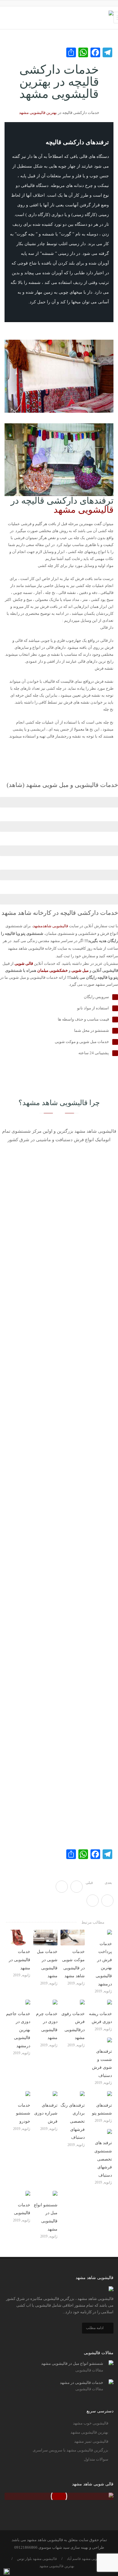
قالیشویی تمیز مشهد (91, 2441)
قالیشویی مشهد (84, 510)
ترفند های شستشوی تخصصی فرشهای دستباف (103, 2159)
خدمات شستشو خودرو (23, 2113)
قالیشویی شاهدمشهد (51, 926)
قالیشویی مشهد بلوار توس (37, 2559)
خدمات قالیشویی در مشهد (20, 1960)
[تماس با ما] (7, 2572)
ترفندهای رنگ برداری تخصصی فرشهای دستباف (73, 2121)
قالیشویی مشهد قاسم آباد (86, 2559)
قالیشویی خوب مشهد (91, 2423)
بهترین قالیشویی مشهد (38, 113)
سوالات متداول (96, 2459)
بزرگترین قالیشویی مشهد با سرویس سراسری (70, 2450)
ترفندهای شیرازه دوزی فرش (46, 2113)
